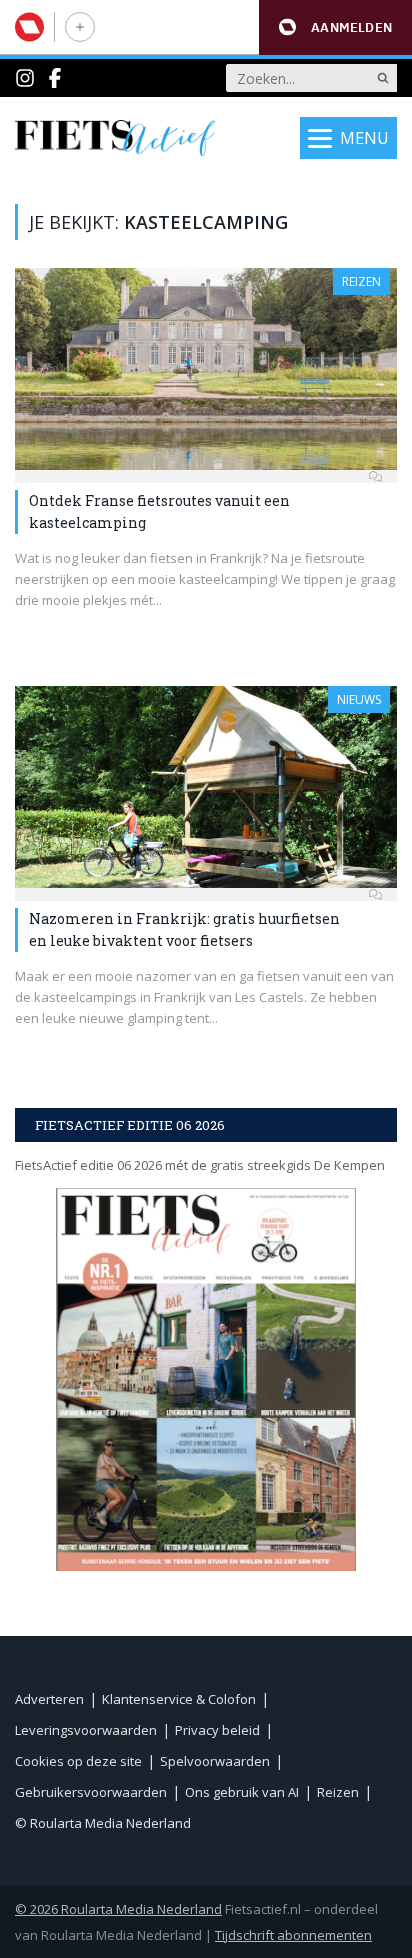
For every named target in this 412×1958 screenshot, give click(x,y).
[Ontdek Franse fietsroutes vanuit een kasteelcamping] (206, 369)
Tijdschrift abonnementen (293, 1935)
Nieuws (359, 699)
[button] (335, 27)
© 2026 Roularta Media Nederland (118, 1909)
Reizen (361, 281)
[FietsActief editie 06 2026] (206, 1379)
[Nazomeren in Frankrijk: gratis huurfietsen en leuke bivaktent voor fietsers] (206, 787)
